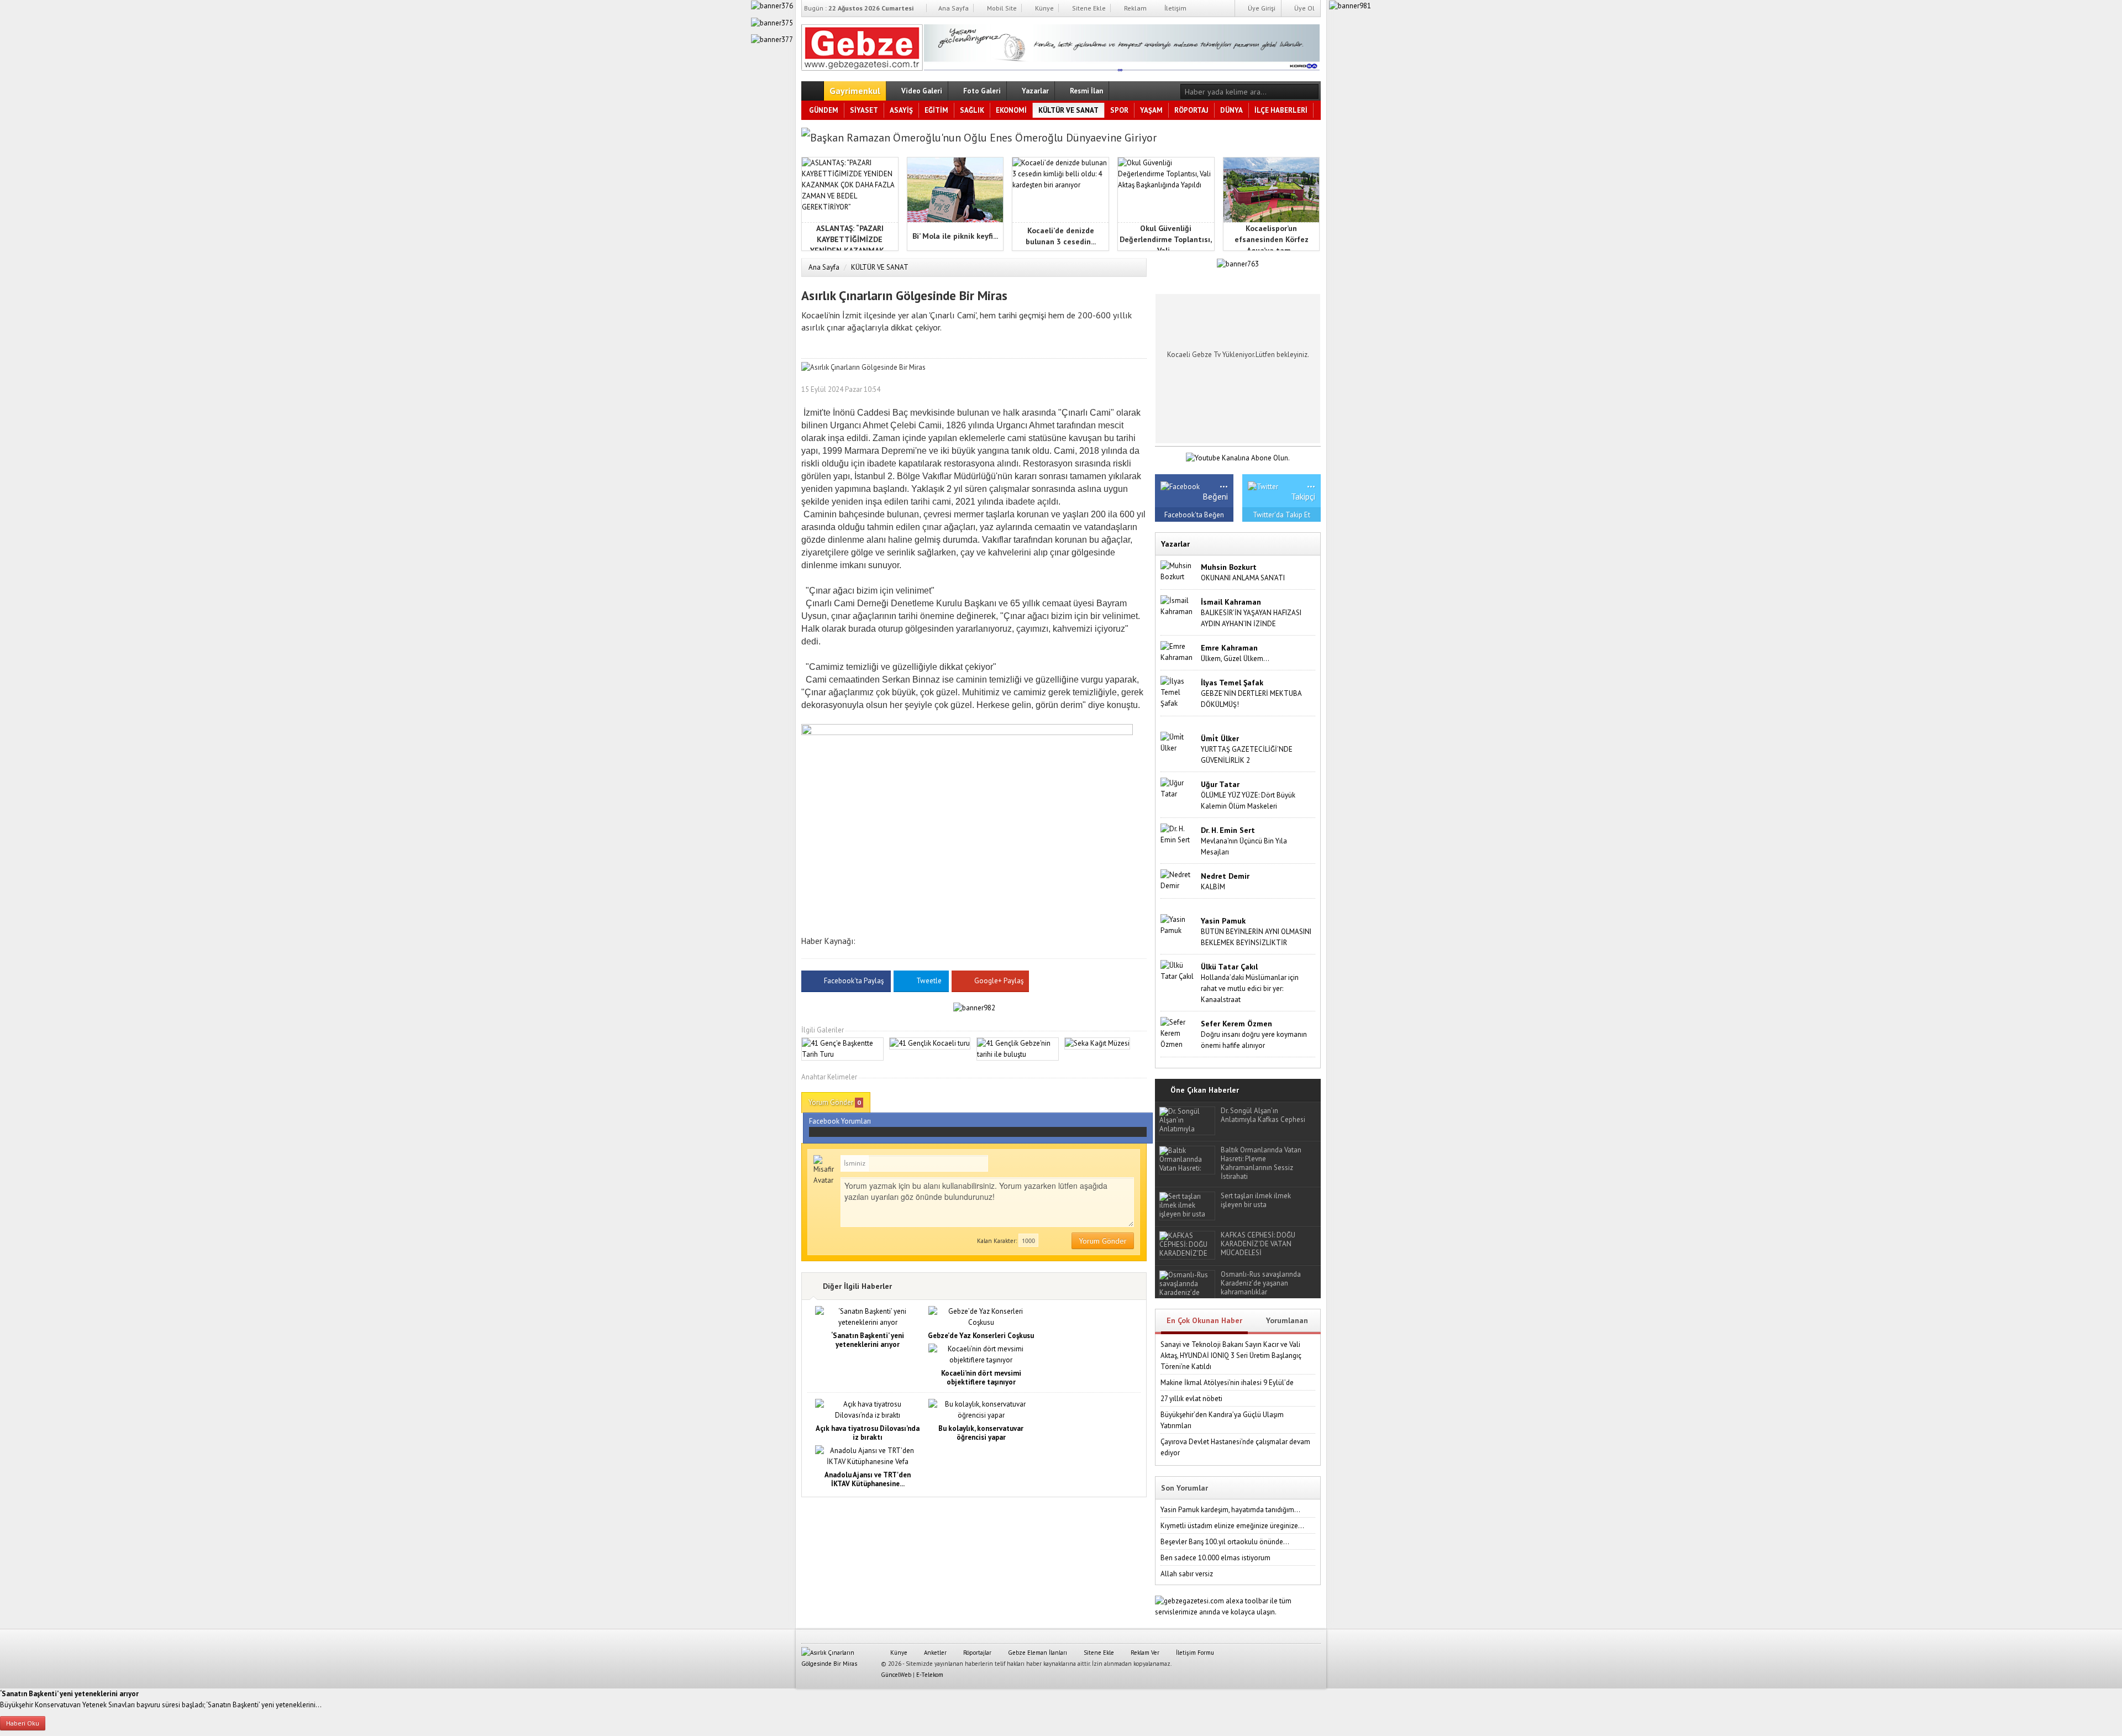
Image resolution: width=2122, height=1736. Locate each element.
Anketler (934, 1653)
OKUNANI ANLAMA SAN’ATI (1243, 578)
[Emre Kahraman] (1178, 651)
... (1224, 483)
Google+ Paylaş (998, 981)
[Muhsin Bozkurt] (1178, 571)
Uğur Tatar (1220, 784)
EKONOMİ (1011, 110)
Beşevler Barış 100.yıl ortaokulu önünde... (1225, 1542)
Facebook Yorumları (840, 1121)
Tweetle (929, 981)
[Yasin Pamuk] (1178, 924)
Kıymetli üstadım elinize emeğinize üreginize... (1232, 1526)
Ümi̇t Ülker (1220, 738)
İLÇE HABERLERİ (1281, 110)
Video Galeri (921, 91)
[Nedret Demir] (1178, 880)
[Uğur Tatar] (1178, 788)
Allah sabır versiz (1187, 1574)
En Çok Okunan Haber (1204, 1320)
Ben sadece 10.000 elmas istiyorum (1215, 1558)
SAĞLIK (972, 110)
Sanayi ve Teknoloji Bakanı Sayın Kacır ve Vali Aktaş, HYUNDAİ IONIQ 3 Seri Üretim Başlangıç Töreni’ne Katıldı (1231, 1355)
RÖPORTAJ (1191, 110)
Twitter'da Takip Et (1281, 515)
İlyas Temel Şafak (1232, 683)
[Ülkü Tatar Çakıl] (1178, 970)
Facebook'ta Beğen (1194, 515)
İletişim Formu (1194, 1653)
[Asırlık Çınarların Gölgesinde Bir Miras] (862, 45)
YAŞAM (1151, 110)
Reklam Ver (1144, 1653)
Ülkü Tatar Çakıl (1229, 967)
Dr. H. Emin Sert (1228, 830)
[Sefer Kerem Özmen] (1178, 1033)
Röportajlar (976, 1653)
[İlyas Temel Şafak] (1178, 692)
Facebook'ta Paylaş (854, 981)
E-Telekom (930, 1675)
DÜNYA (1231, 110)
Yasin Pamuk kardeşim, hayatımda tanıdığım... (1230, 1510)
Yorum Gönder (835, 1102)
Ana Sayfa (953, 8)
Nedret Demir (1225, 876)
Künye (1044, 8)
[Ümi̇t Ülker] (1178, 742)
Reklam (1134, 8)
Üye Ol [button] (1304, 8)
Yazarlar (1034, 91)
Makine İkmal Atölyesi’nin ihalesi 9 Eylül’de (1227, 1383)
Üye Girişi (1261, 8)
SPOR (1119, 110)
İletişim (1175, 8)
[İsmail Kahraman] (1178, 605)
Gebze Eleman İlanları (1037, 1653)
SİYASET (864, 110)
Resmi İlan (1086, 91)
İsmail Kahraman (1231, 602)
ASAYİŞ (901, 110)
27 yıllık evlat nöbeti (1191, 1399)
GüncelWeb (896, 1675)
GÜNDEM (824, 110)
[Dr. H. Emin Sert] (1178, 834)
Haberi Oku (23, 1723)
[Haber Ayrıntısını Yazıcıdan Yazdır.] (1138, 389)
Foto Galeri (981, 91)
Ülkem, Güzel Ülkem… (1235, 659)
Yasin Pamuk (1223, 921)
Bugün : (859, 8)
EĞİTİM (936, 110)
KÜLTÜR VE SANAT (1068, 110)
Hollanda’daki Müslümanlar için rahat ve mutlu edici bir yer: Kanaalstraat (1250, 988)
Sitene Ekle (1088, 8)
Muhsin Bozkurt (1229, 567)
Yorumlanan (1287, 1320)
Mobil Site (1001, 8)
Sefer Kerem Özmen (1236, 1024)
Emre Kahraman (1229, 648)
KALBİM (1213, 887)
